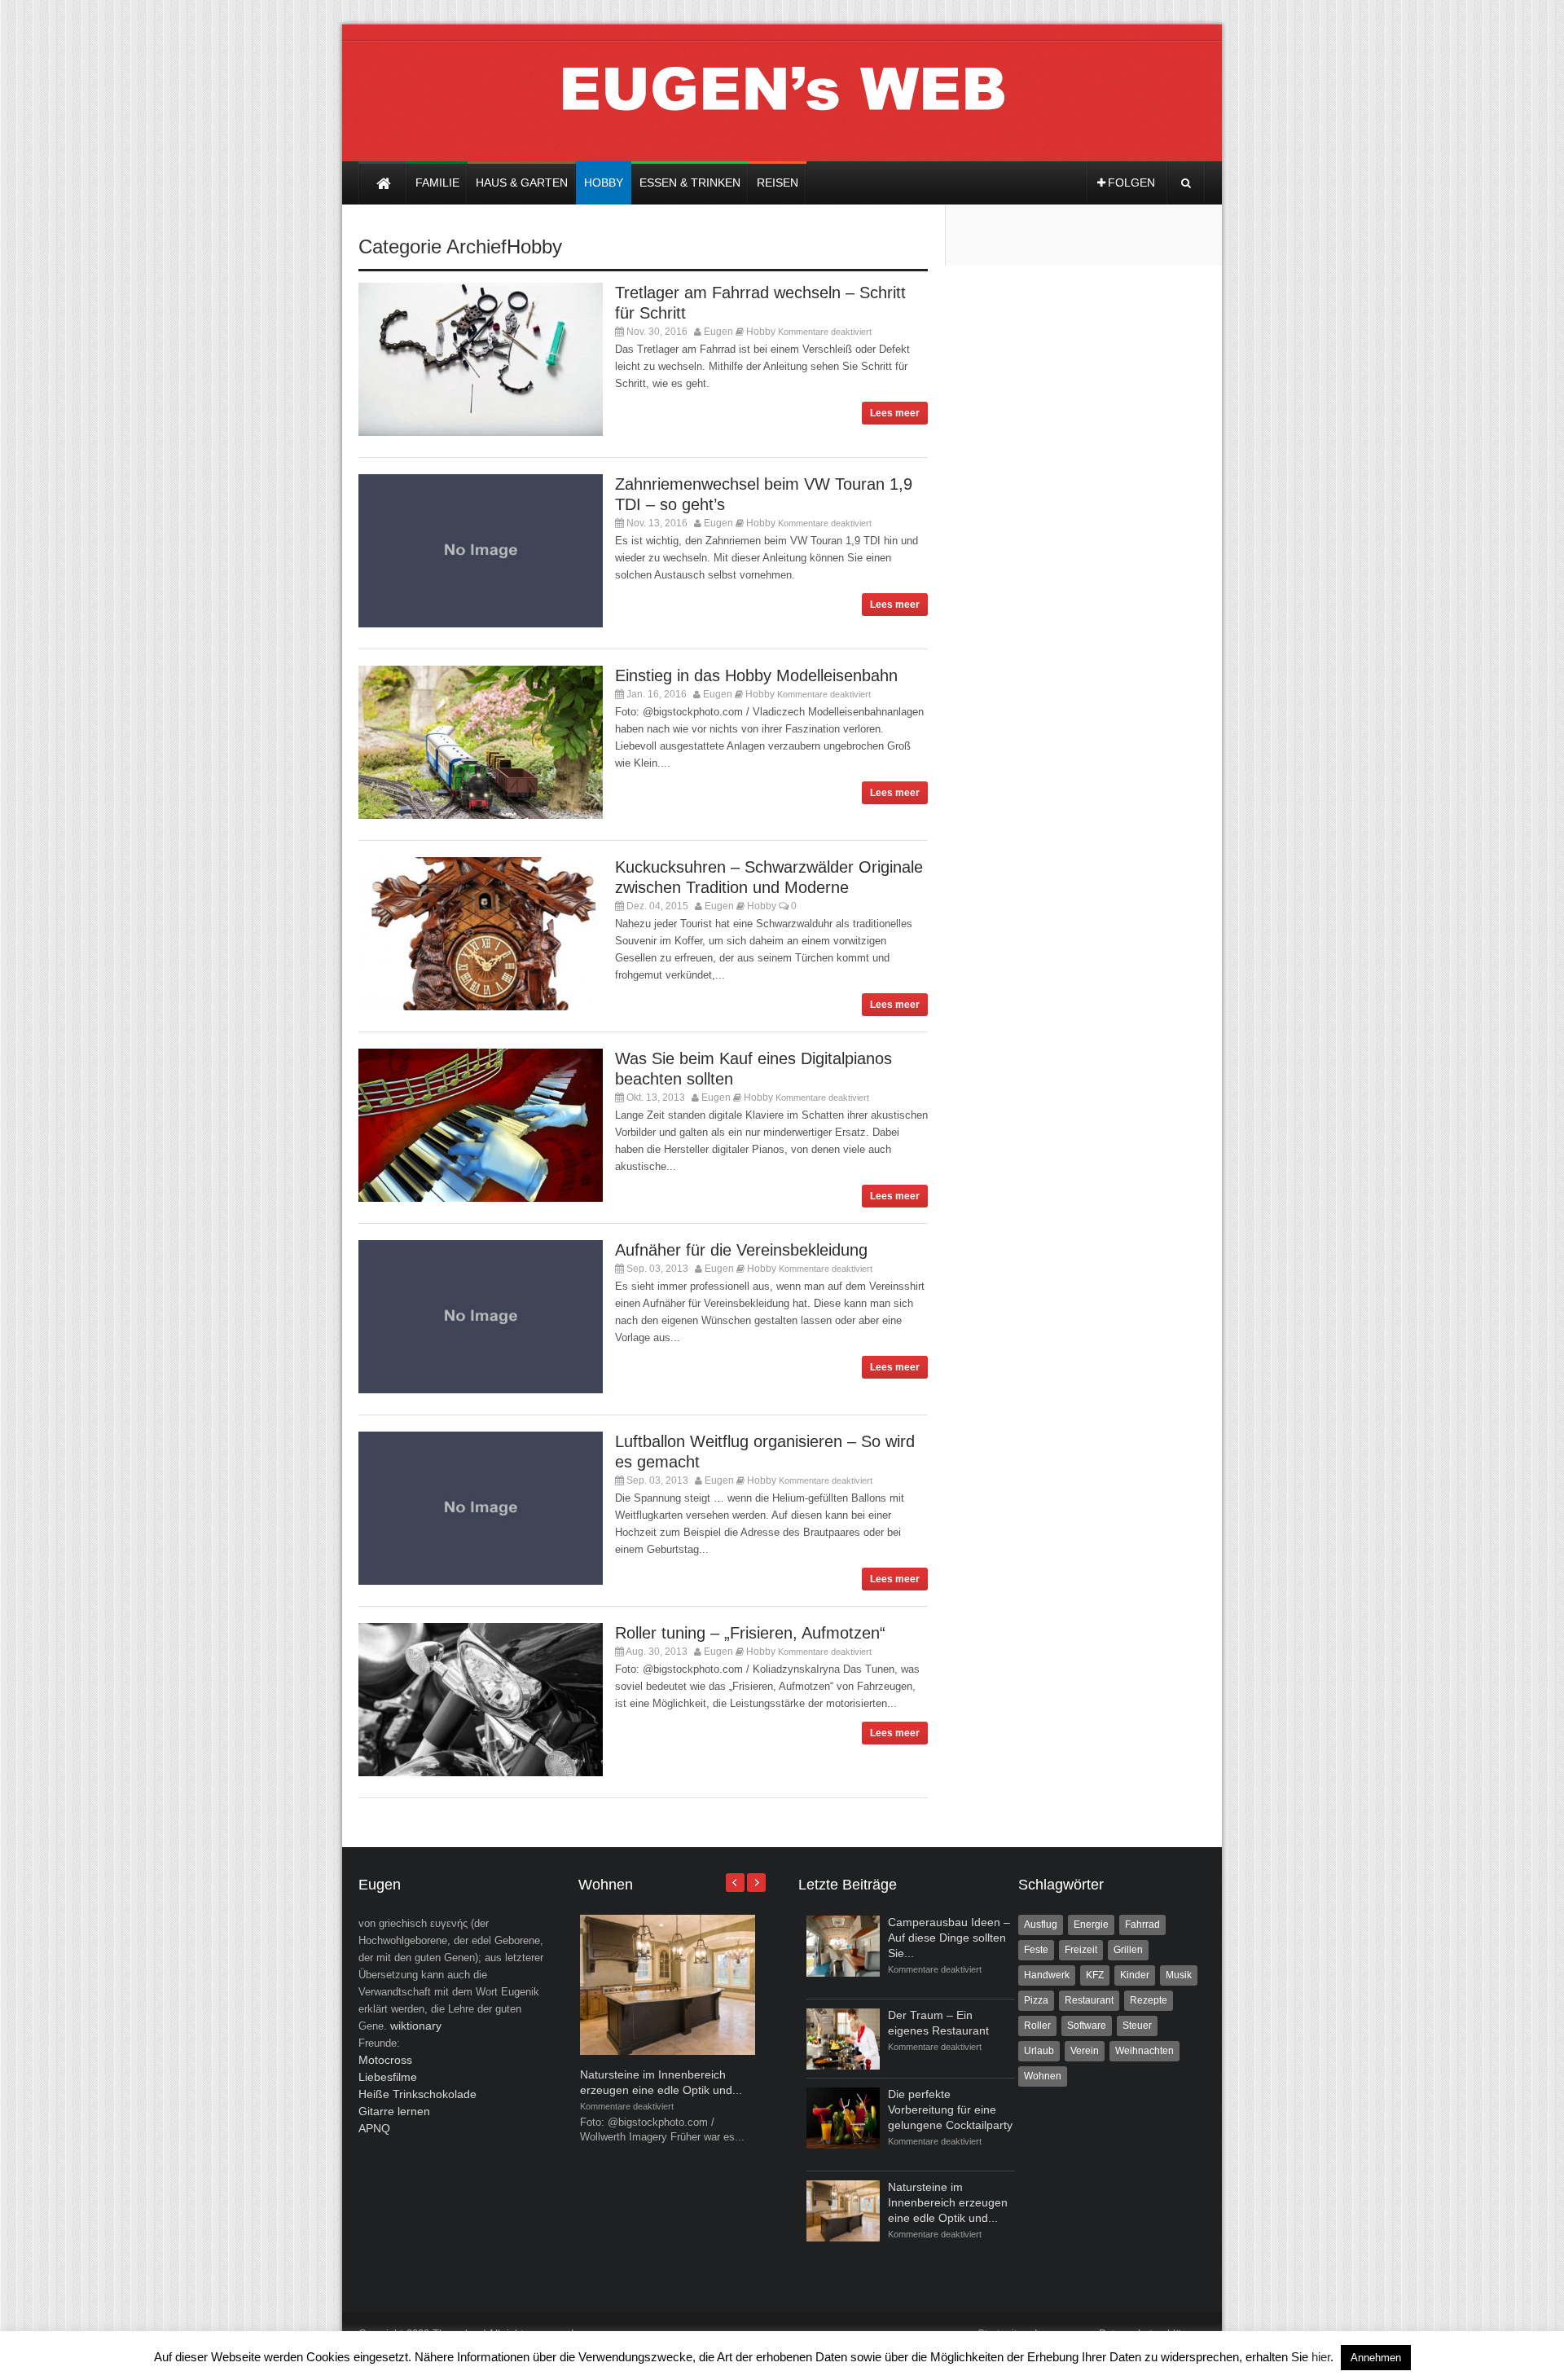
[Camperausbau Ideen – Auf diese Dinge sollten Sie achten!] (843, 1946)
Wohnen (1043, 2076)
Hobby (534, 246)
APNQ (374, 2128)
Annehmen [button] (1376, 2358)
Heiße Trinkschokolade (417, 2094)
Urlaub (1039, 2051)
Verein (1085, 2051)
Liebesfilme (388, 2077)
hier (1321, 2357)
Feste (1036, 1950)
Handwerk (1047, 1975)
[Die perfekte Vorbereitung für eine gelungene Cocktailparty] (843, 2118)
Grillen (1128, 1950)
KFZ (1095, 1975)
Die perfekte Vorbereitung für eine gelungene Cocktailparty (950, 2109)
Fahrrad (1142, 1925)
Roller (1037, 2026)
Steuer (1137, 2026)
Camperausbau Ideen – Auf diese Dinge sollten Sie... (949, 1938)
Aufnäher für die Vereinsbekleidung (741, 1250)
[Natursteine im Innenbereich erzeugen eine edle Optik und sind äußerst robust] (668, 2051)
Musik (1179, 1975)
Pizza (1036, 2000)
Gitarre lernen (394, 2111)
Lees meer (895, 413)
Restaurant (1089, 2000)
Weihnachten (1144, 2051)
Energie (1091, 1925)
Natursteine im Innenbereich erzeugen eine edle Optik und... (948, 2202)
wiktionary (416, 2026)
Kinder (1135, 1975)
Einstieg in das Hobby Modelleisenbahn (756, 675)
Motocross (385, 2060)
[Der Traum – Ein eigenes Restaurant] (843, 2039)
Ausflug (1041, 1925)
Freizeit (1081, 1950)
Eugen (718, 332)
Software (1087, 2026)
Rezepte (1149, 2000)
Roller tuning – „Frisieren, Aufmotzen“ (750, 1633)
